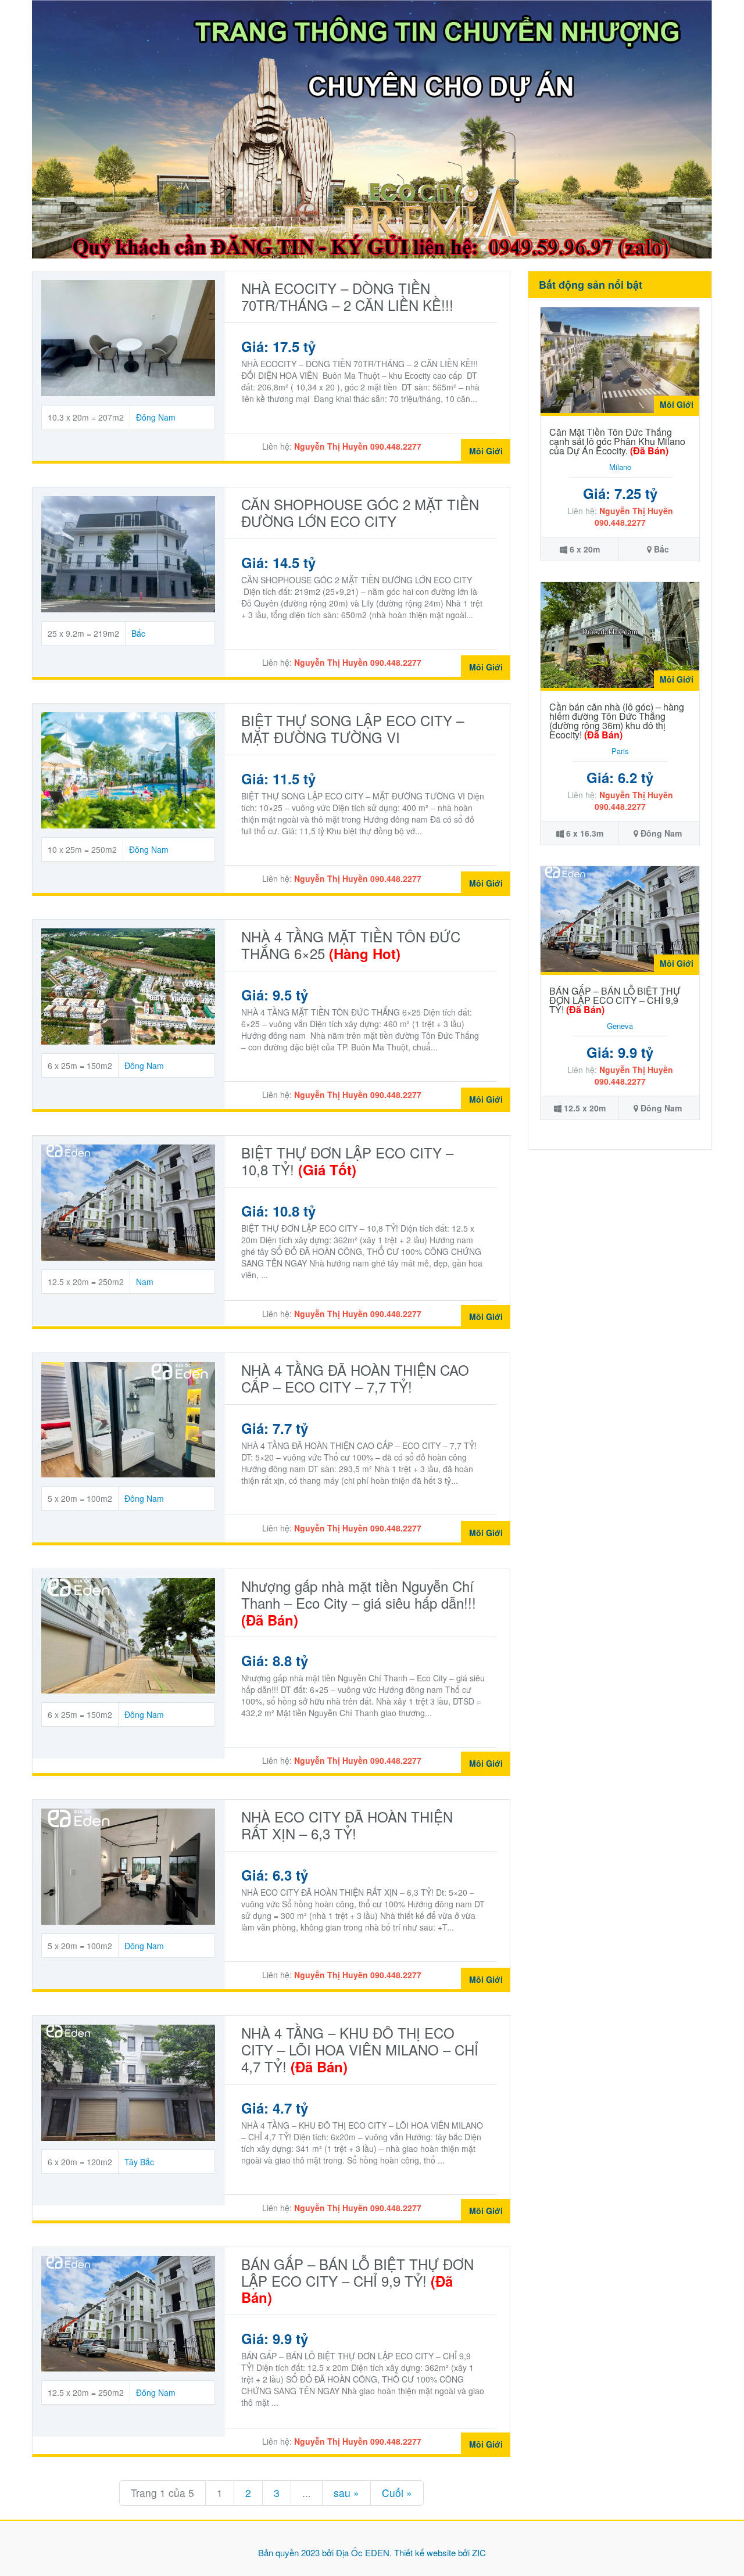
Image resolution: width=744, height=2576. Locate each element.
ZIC (479, 2552)
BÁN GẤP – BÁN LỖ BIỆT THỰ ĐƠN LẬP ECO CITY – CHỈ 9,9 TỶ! (357, 2281)
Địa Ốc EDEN (363, 2552)
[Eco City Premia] (372, 128)
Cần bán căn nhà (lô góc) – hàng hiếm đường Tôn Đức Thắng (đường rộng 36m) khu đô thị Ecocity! (617, 721)
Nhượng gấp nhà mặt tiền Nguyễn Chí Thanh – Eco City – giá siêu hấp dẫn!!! (359, 1603)
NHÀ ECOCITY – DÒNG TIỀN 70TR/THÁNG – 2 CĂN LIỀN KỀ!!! (347, 296)
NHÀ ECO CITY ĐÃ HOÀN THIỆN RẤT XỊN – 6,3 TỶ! (347, 1825)
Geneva (620, 1026)
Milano (620, 467)
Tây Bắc (139, 2162)
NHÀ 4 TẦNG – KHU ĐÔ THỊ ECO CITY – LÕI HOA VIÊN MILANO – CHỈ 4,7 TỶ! (360, 2049)
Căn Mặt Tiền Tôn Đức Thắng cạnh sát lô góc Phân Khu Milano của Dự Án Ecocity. (617, 441)
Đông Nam (156, 417)
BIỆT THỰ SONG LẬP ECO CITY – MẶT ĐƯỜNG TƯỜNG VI (353, 729)
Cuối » (397, 2493)
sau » (346, 2493)
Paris (620, 751)
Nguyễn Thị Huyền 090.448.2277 (358, 446)
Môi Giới (486, 451)
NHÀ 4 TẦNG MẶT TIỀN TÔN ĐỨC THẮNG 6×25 (351, 945)
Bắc (138, 633)
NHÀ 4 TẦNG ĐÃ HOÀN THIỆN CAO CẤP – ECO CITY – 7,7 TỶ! (355, 1378)
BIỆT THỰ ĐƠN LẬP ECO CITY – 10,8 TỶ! (347, 1161)
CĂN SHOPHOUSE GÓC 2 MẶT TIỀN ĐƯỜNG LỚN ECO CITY (360, 512)
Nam (145, 1282)
